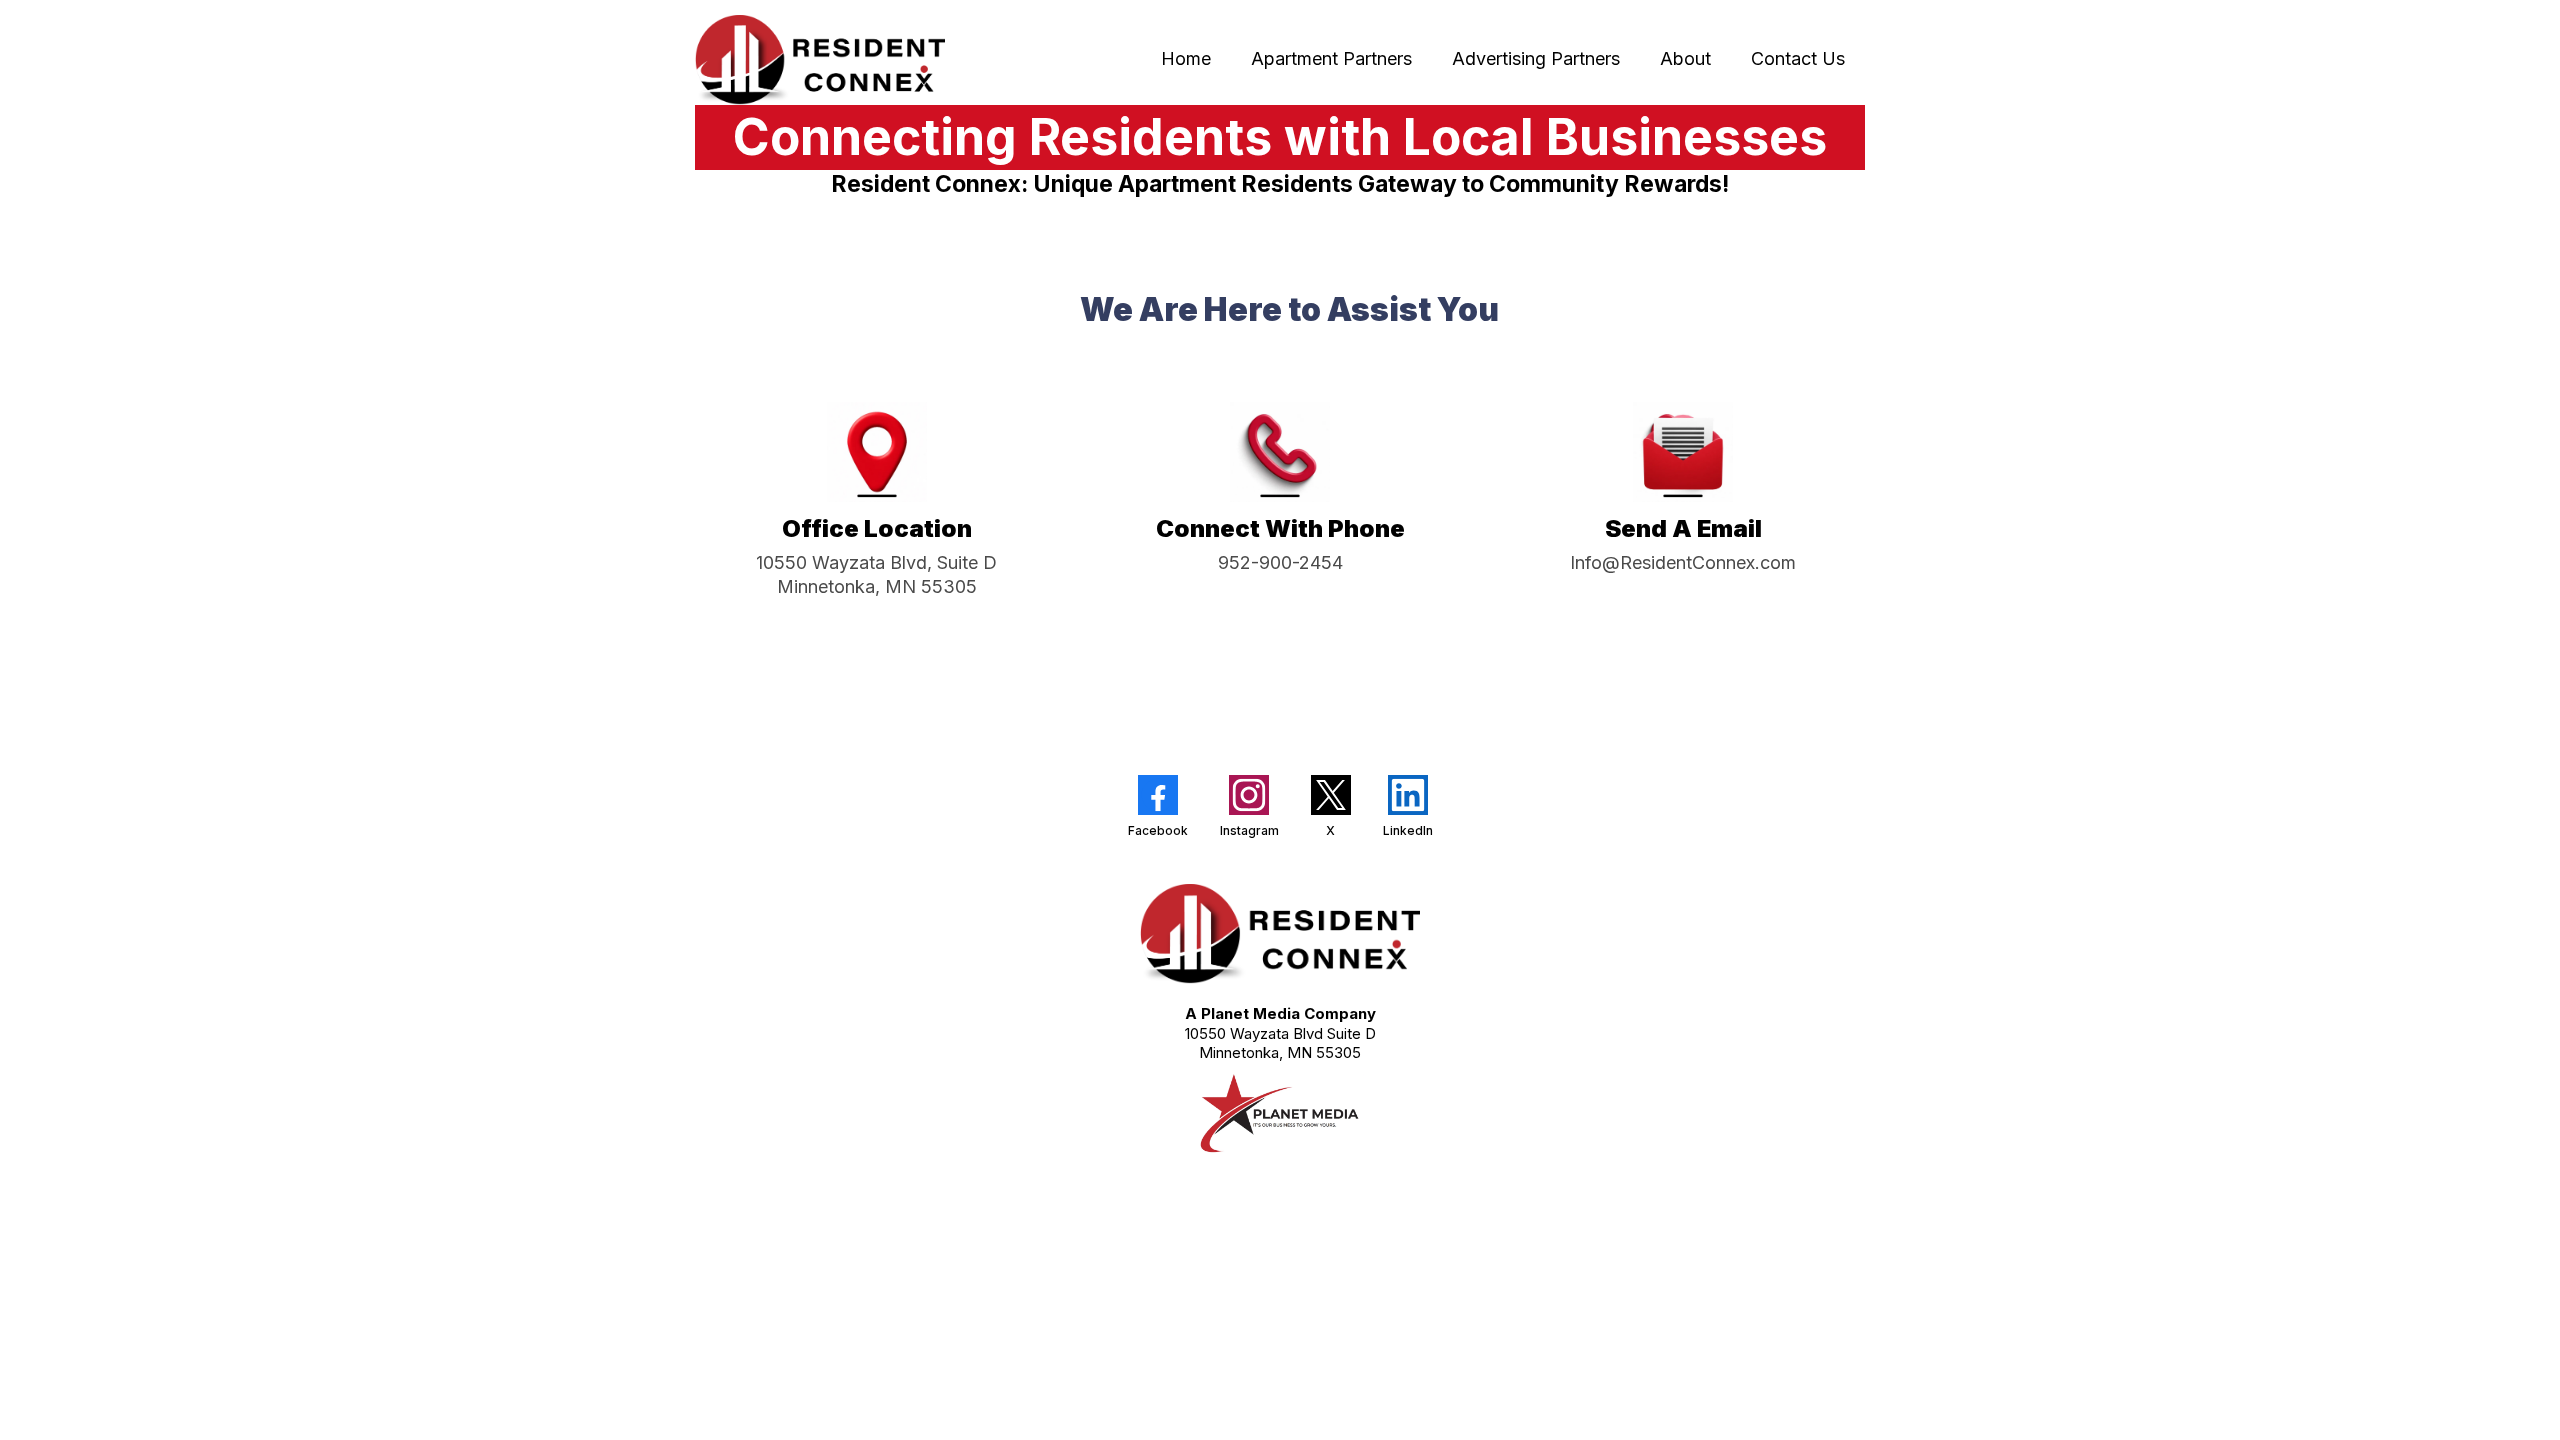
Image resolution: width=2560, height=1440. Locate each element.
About (1685, 58)
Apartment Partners (1331, 58)
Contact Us (1798, 58)
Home (1186, 58)
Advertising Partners (1536, 58)
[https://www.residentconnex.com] (820, 60)
